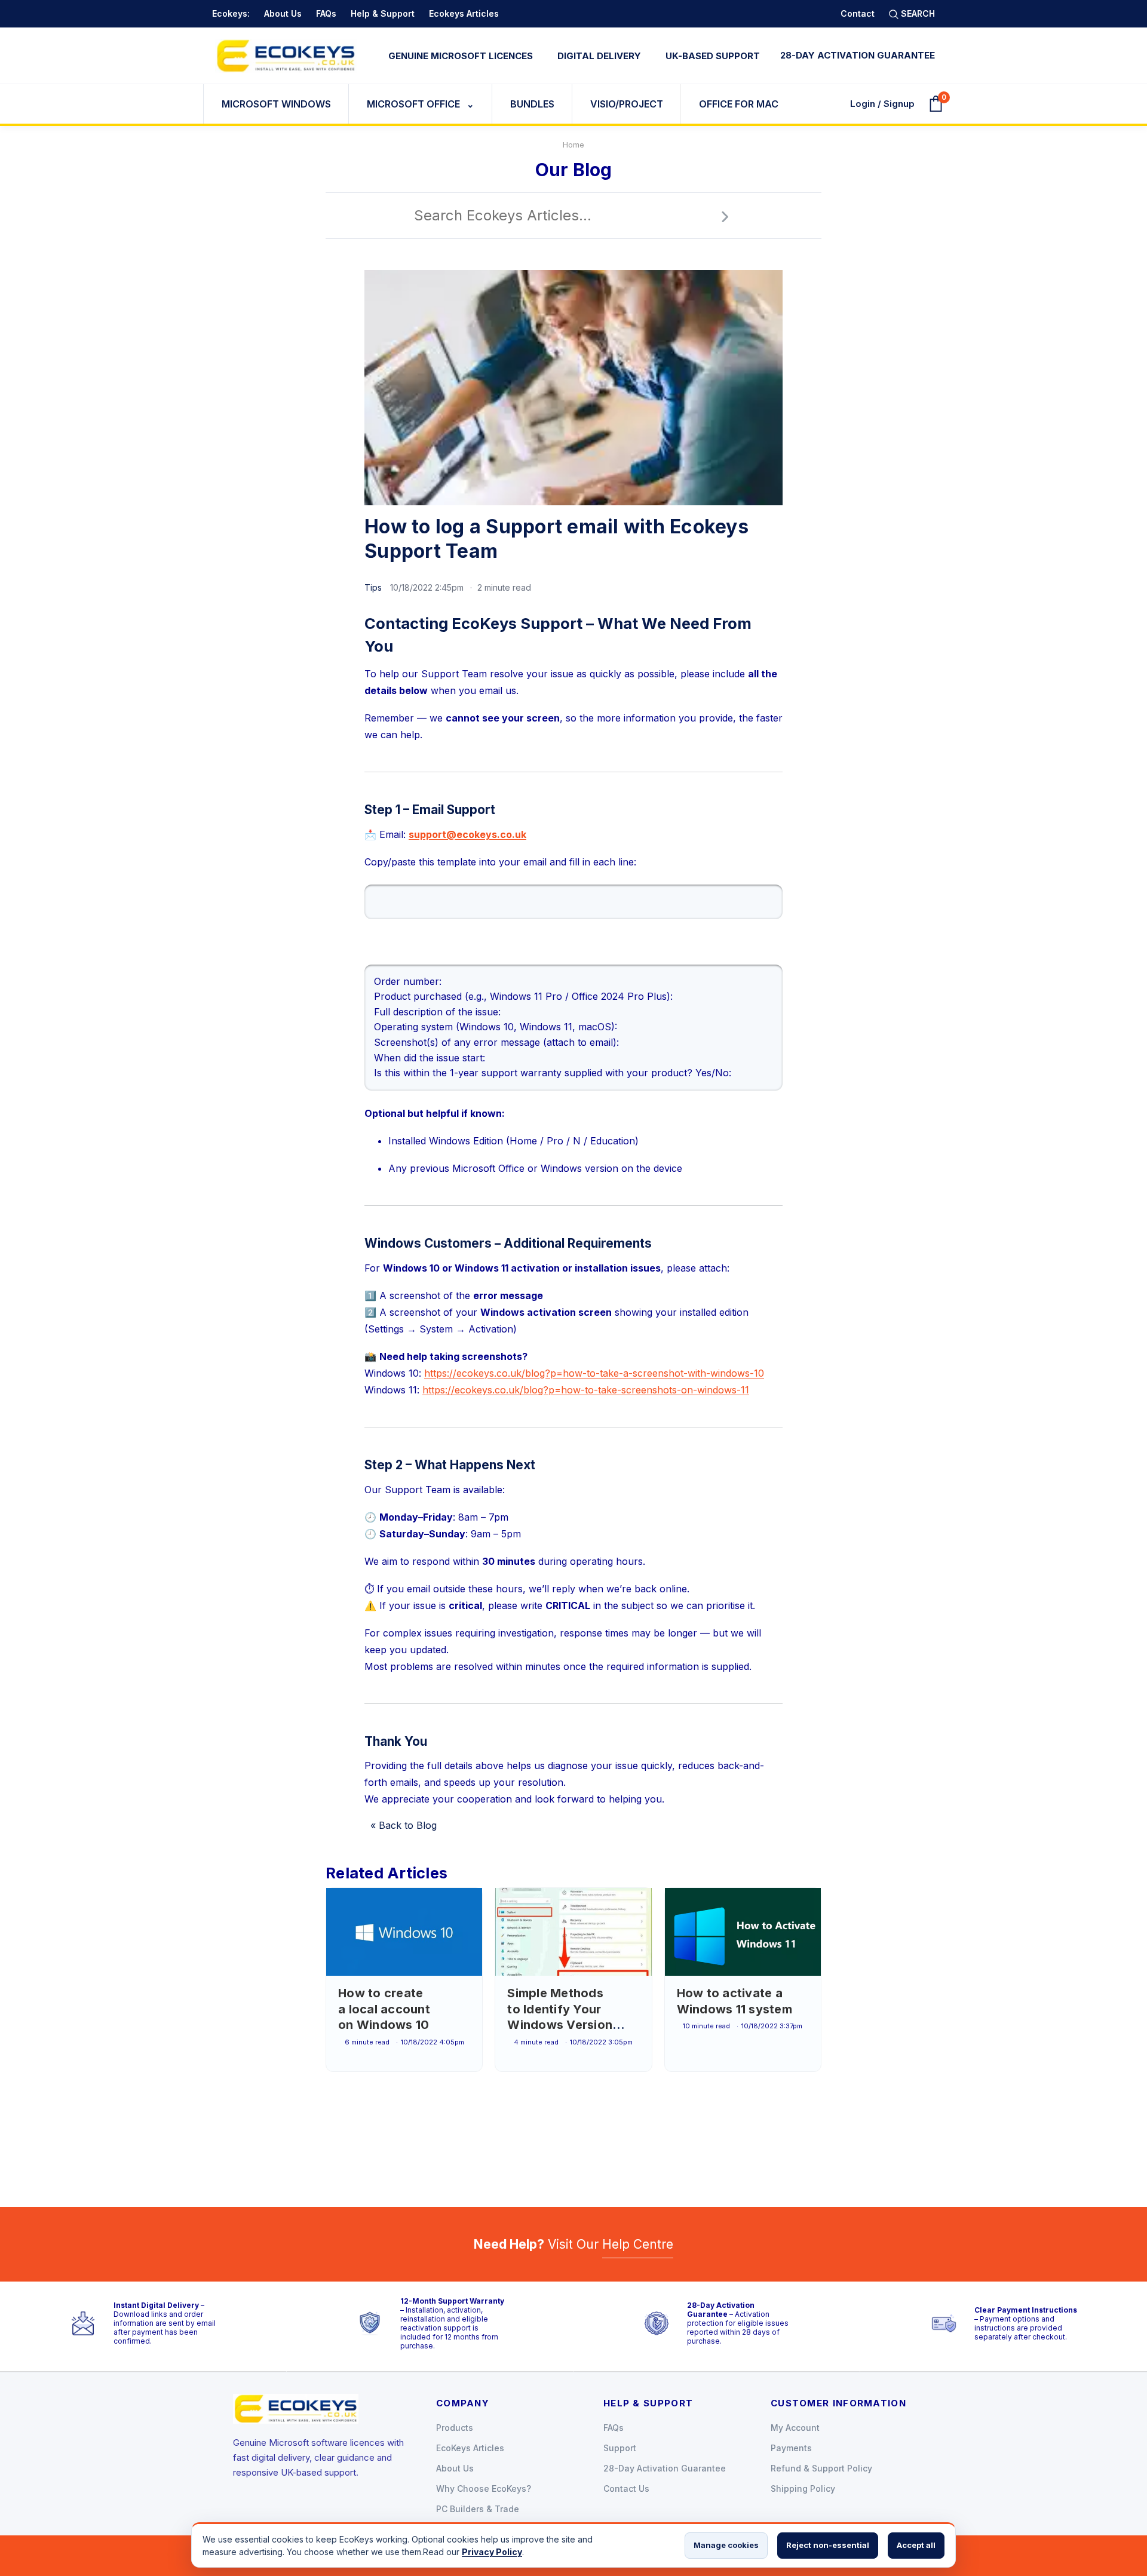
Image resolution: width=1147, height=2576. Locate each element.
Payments (791, 2448)
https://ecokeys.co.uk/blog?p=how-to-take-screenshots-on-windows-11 (586, 1390)
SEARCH (917, 13)
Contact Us (626, 2489)
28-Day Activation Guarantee (721, 2310)
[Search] (725, 216)
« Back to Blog (404, 1825)
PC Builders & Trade (478, 2509)
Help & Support (383, 13)
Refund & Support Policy (821, 2468)
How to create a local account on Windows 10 (384, 2009)
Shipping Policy (803, 2489)
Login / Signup (882, 104)
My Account (795, 2428)
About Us (283, 13)
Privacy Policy (492, 2552)
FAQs (326, 13)
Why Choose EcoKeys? (484, 2489)
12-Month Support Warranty (452, 2301)
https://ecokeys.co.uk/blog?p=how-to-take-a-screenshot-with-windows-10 (594, 1373)
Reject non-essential (828, 2545)
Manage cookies (726, 2545)
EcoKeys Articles (470, 2448)
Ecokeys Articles (464, 13)
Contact (858, 13)
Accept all (916, 2545)
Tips (373, 587)
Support (620, 2448)
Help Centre (638, 2244)
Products (455, 2428)
